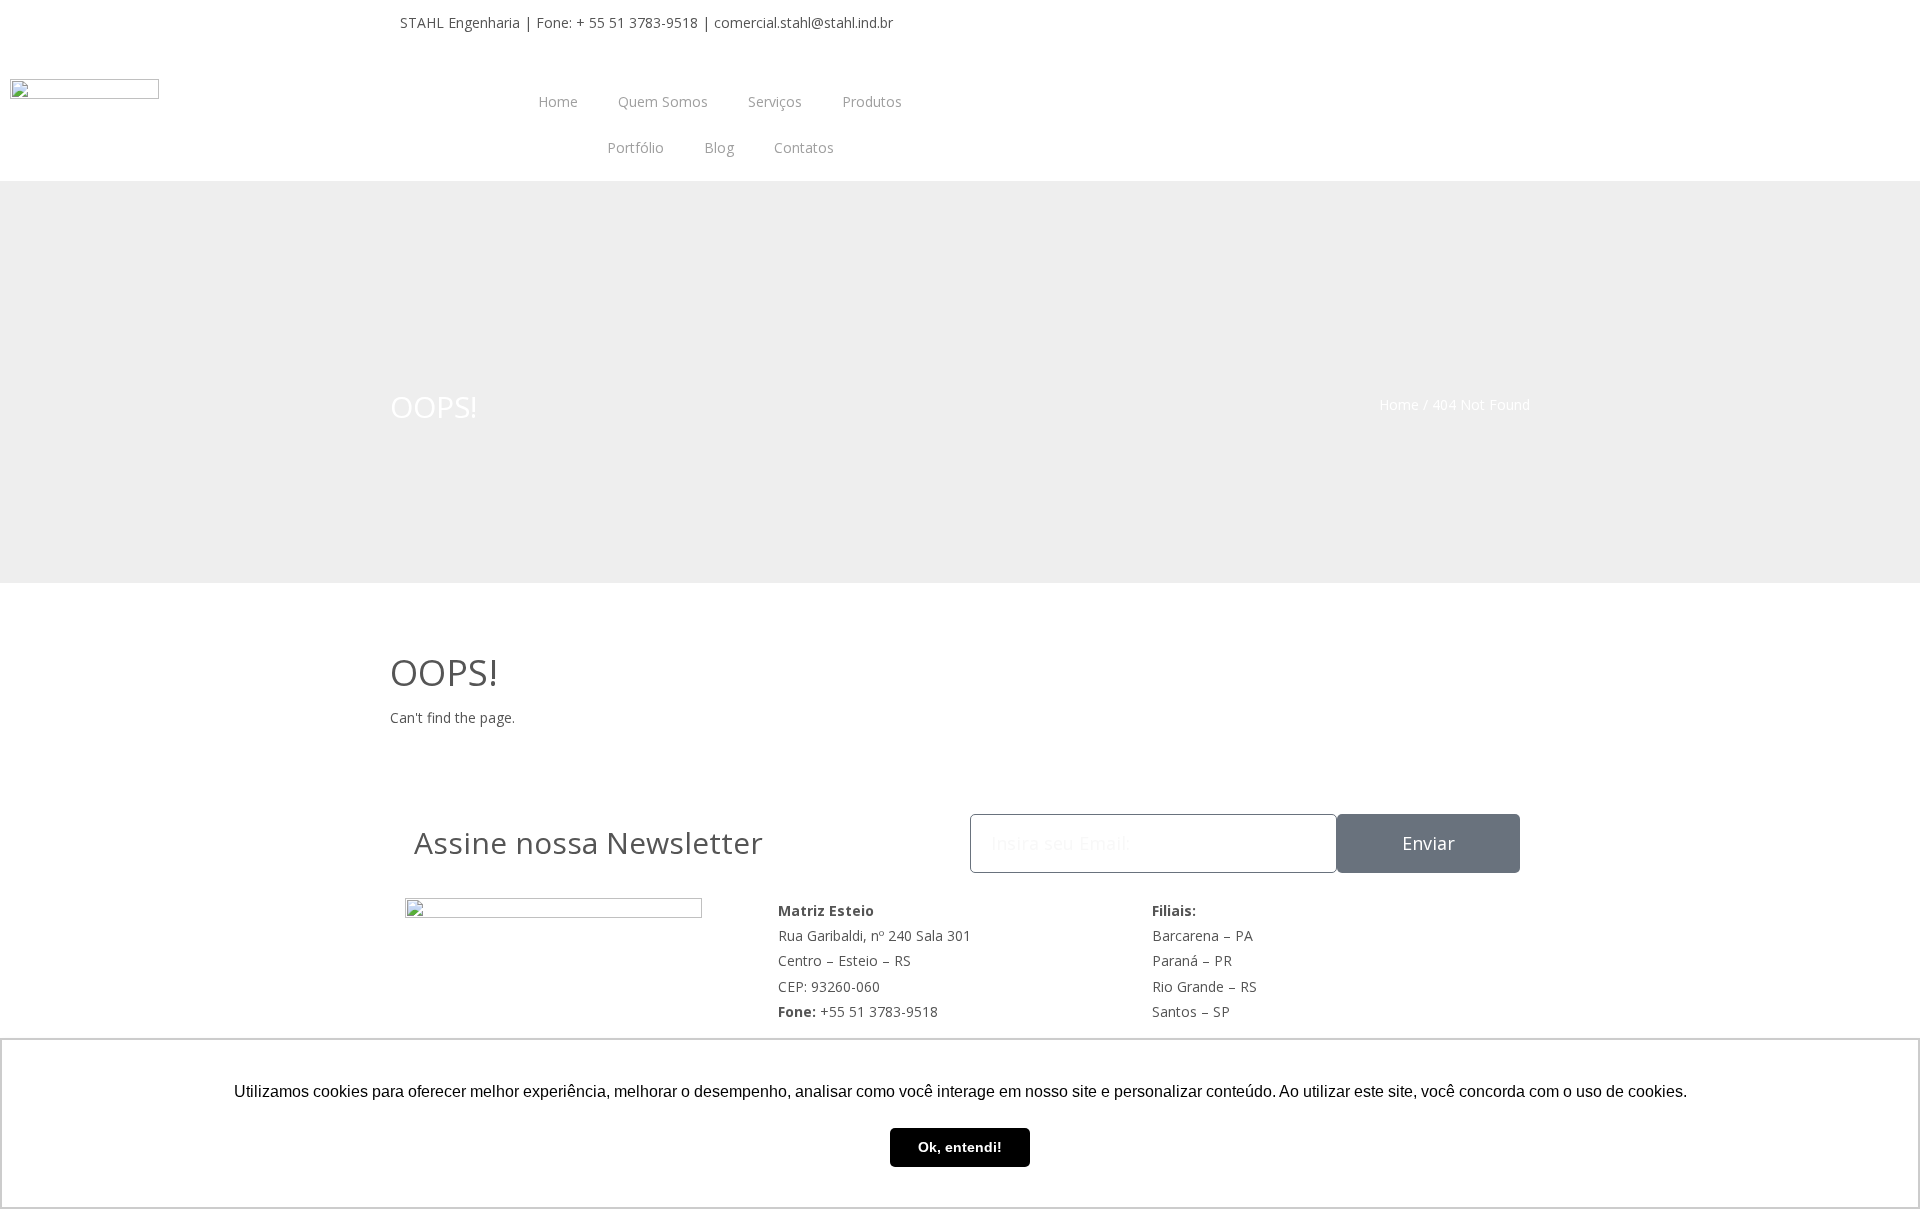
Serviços (775, 101)
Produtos (872, 101)
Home (558, 101)
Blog (719, 147)
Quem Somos (663, 101)
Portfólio (635, 147)
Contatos (804, 147)
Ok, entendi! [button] (960, 1147)
